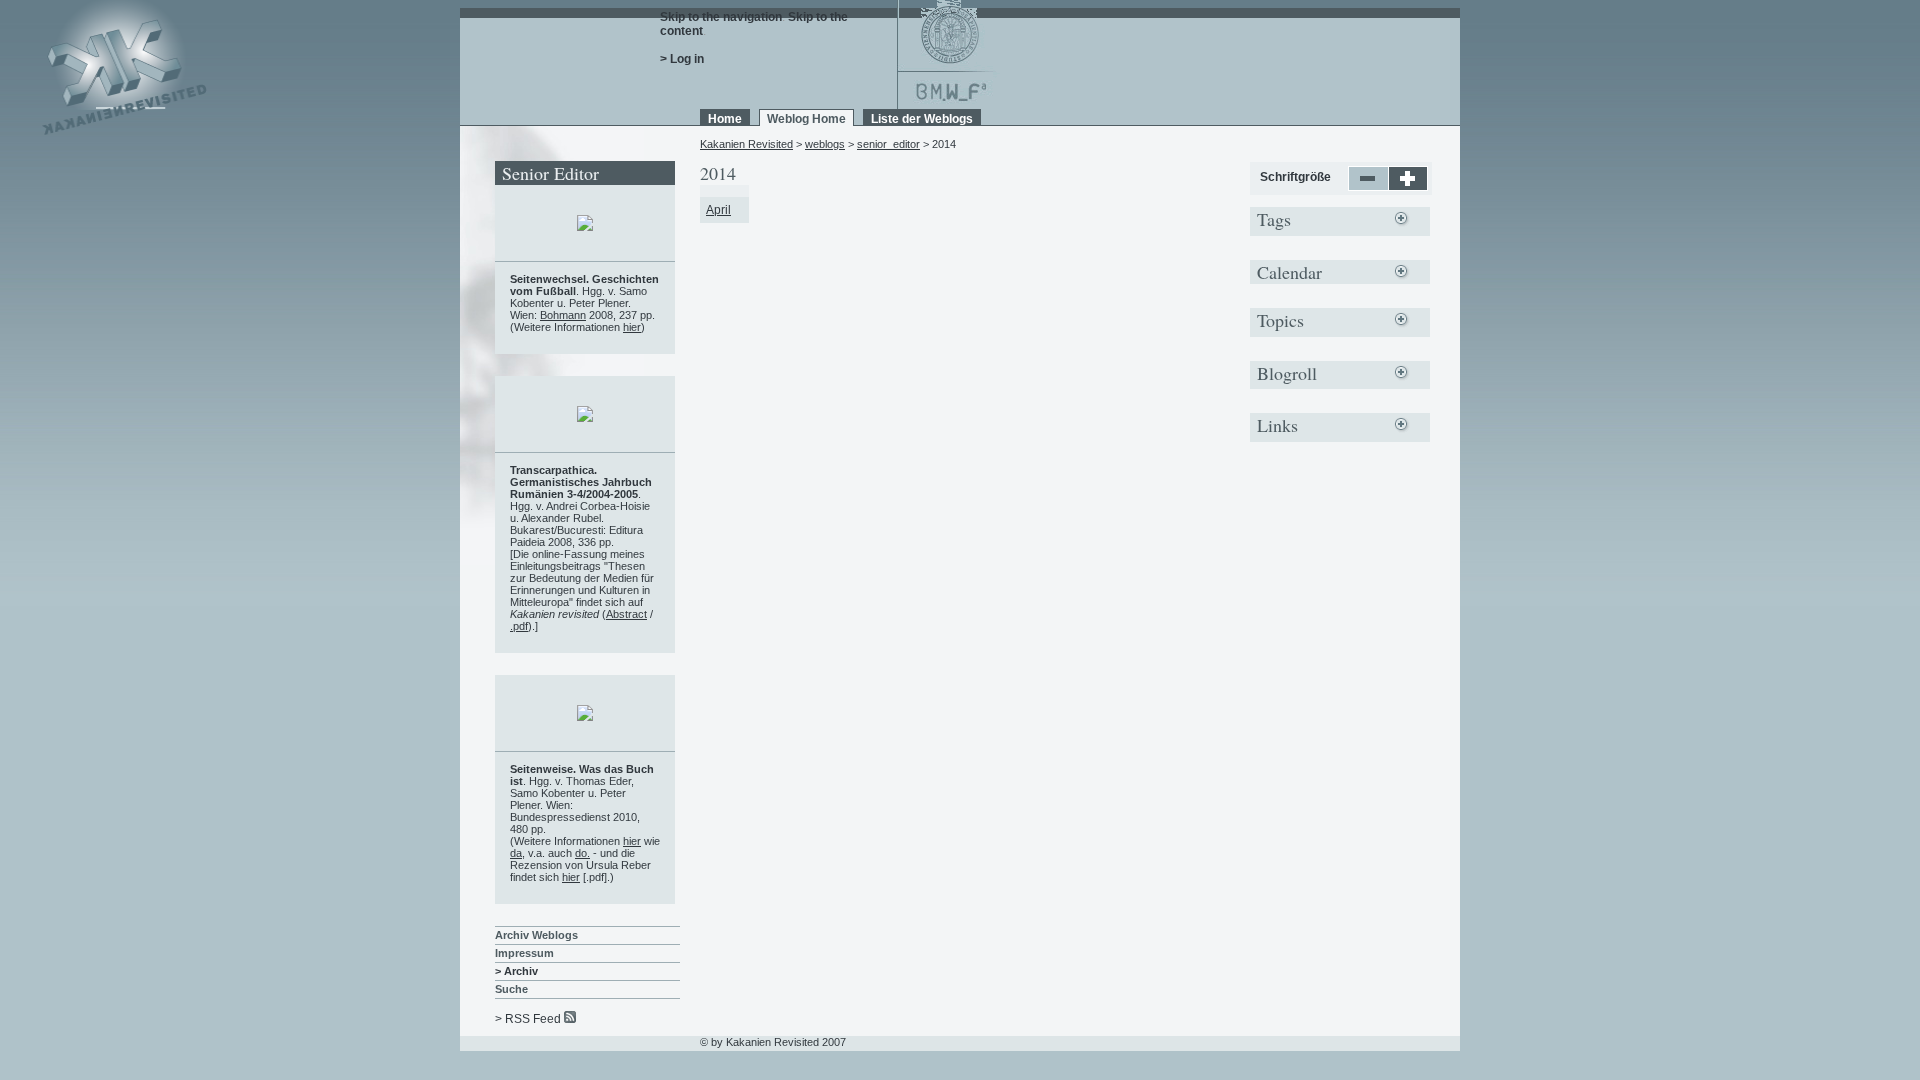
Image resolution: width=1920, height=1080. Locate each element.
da (516, 853)
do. (582, 853)
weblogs (825, 144)
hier (632, 327)
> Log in (682, 59)
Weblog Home (806, 119)
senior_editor (888, 144)
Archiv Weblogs (536, 935)
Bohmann (563, 315)
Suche (511, 989)
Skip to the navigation (721, 17)
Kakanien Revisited (746, 144)
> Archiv (516, 971)
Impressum (524, 953)
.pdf (519, 626)
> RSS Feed (528, 1019)
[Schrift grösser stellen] (1408, 187)
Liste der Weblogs (922, 119)
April (718, 210)
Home (725, 119)
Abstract (626, 614)
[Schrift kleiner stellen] (1368, 187)
